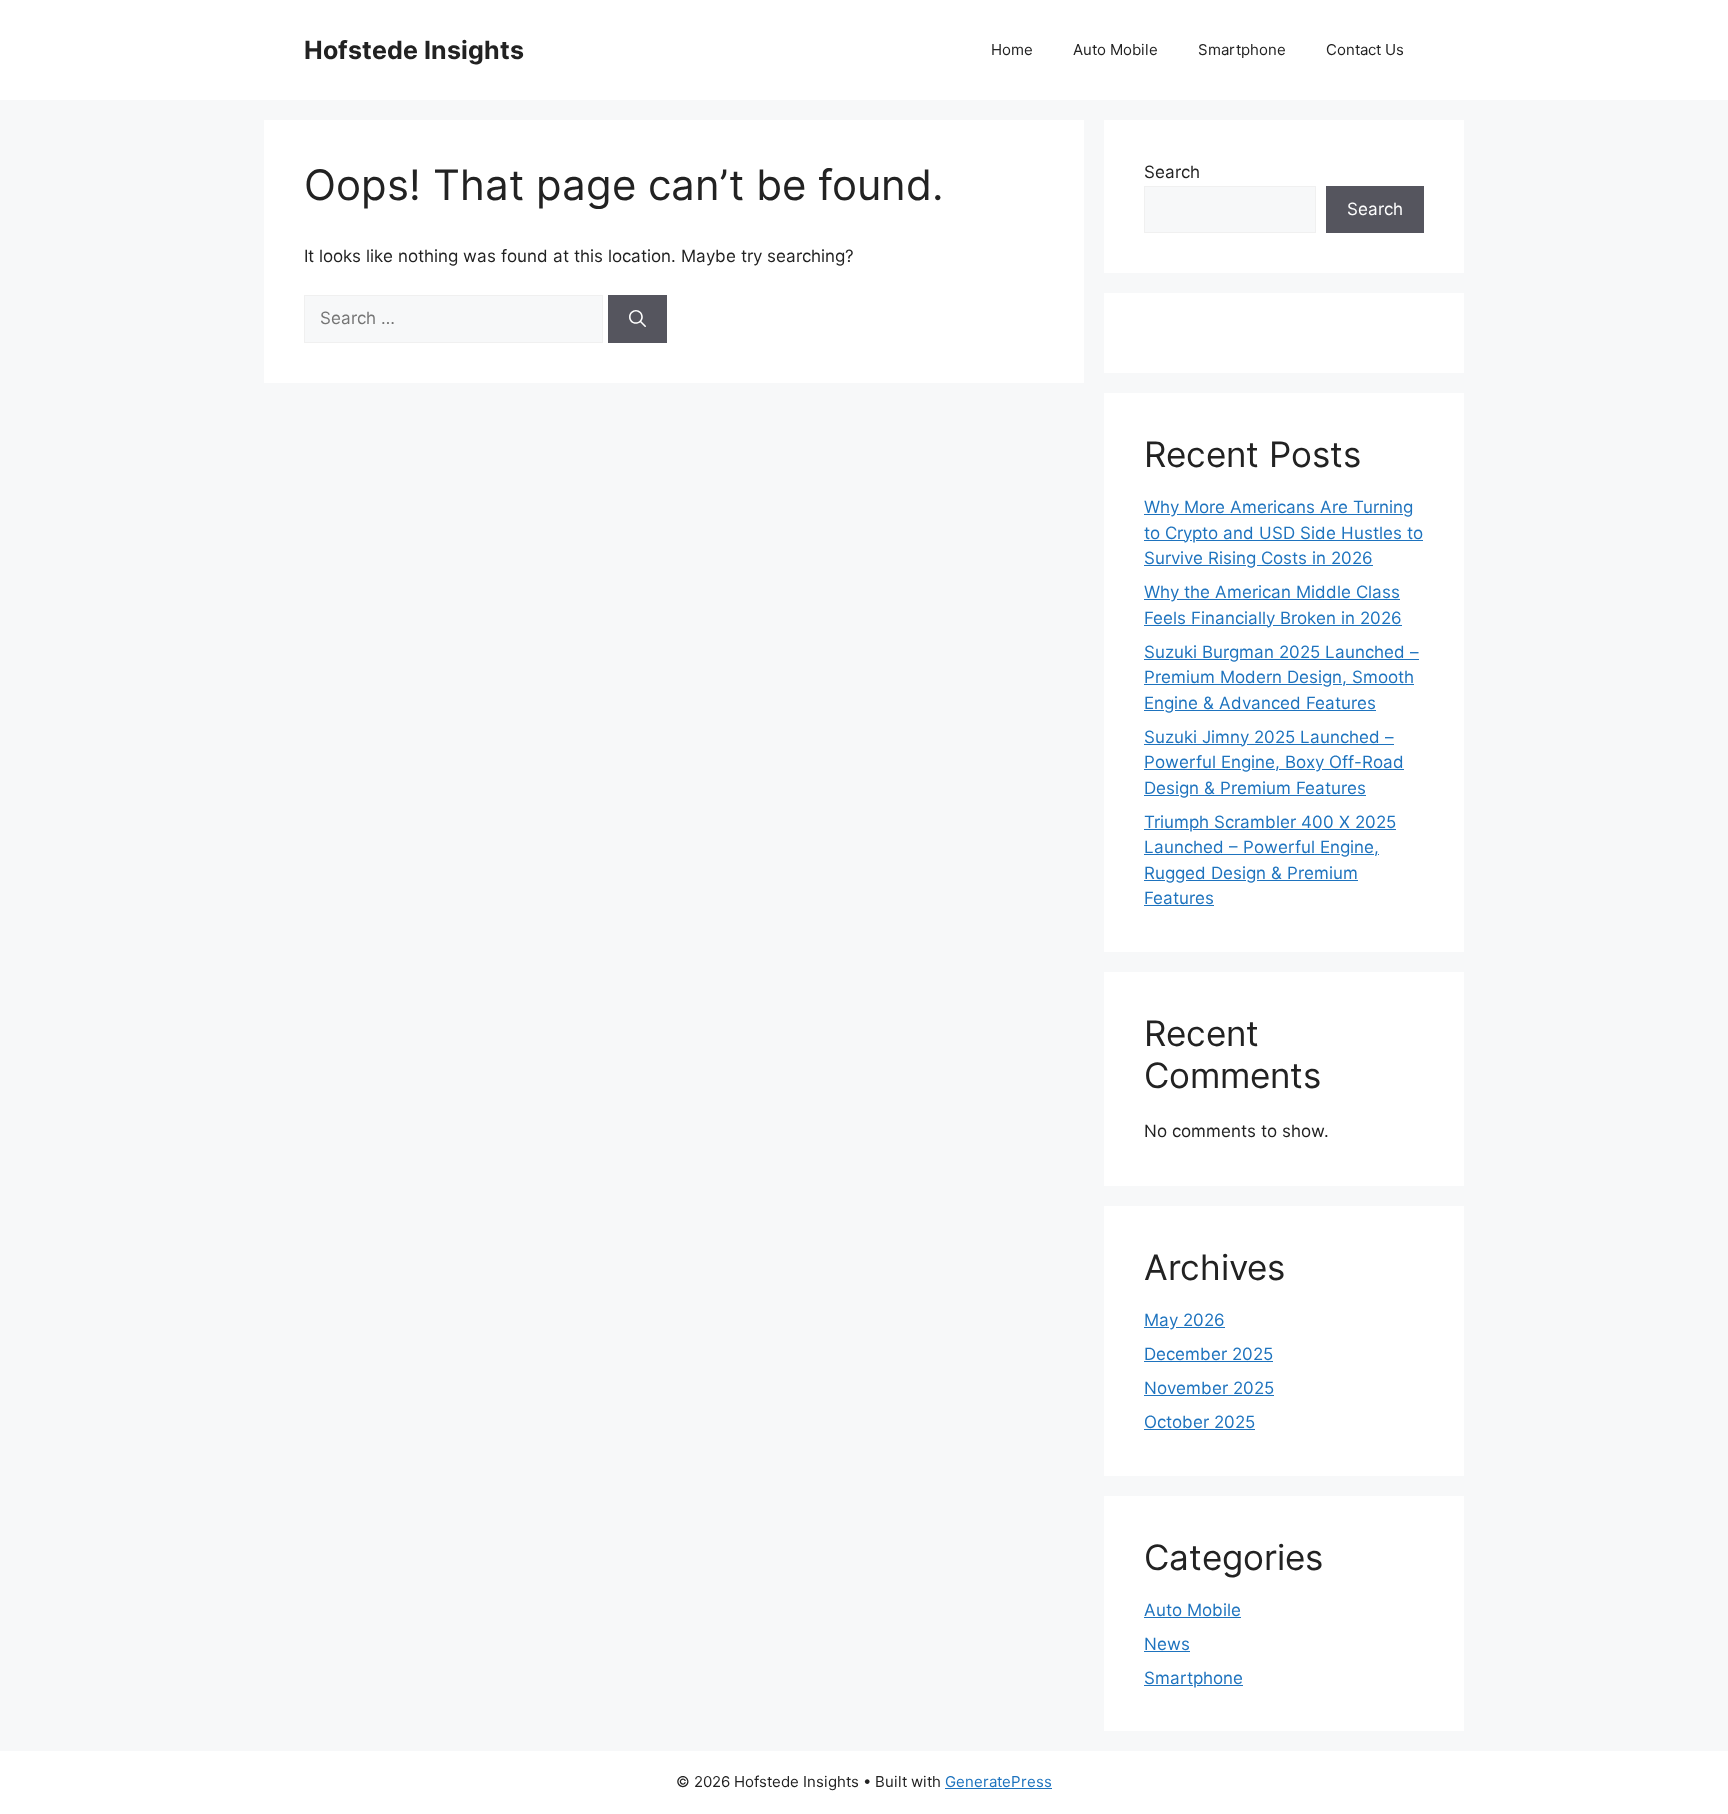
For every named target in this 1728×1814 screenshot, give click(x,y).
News (1167, 1644)
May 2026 (1184, 1320)
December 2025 (1208, 1354)
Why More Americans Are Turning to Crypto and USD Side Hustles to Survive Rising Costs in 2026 (1283, 532)
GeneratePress (998, 1781)
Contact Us (1365, 49)
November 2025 (1209, 1388)
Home (1012, 49)
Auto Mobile (1115, 49)
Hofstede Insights (414, 50)
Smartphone (1242, 49)
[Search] (637, 319)
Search (1172, 172)
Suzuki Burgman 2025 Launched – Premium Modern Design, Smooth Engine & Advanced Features (1281, 677)
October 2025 (1199, 1422)
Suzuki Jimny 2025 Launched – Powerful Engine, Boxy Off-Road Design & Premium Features (1274, 762)
